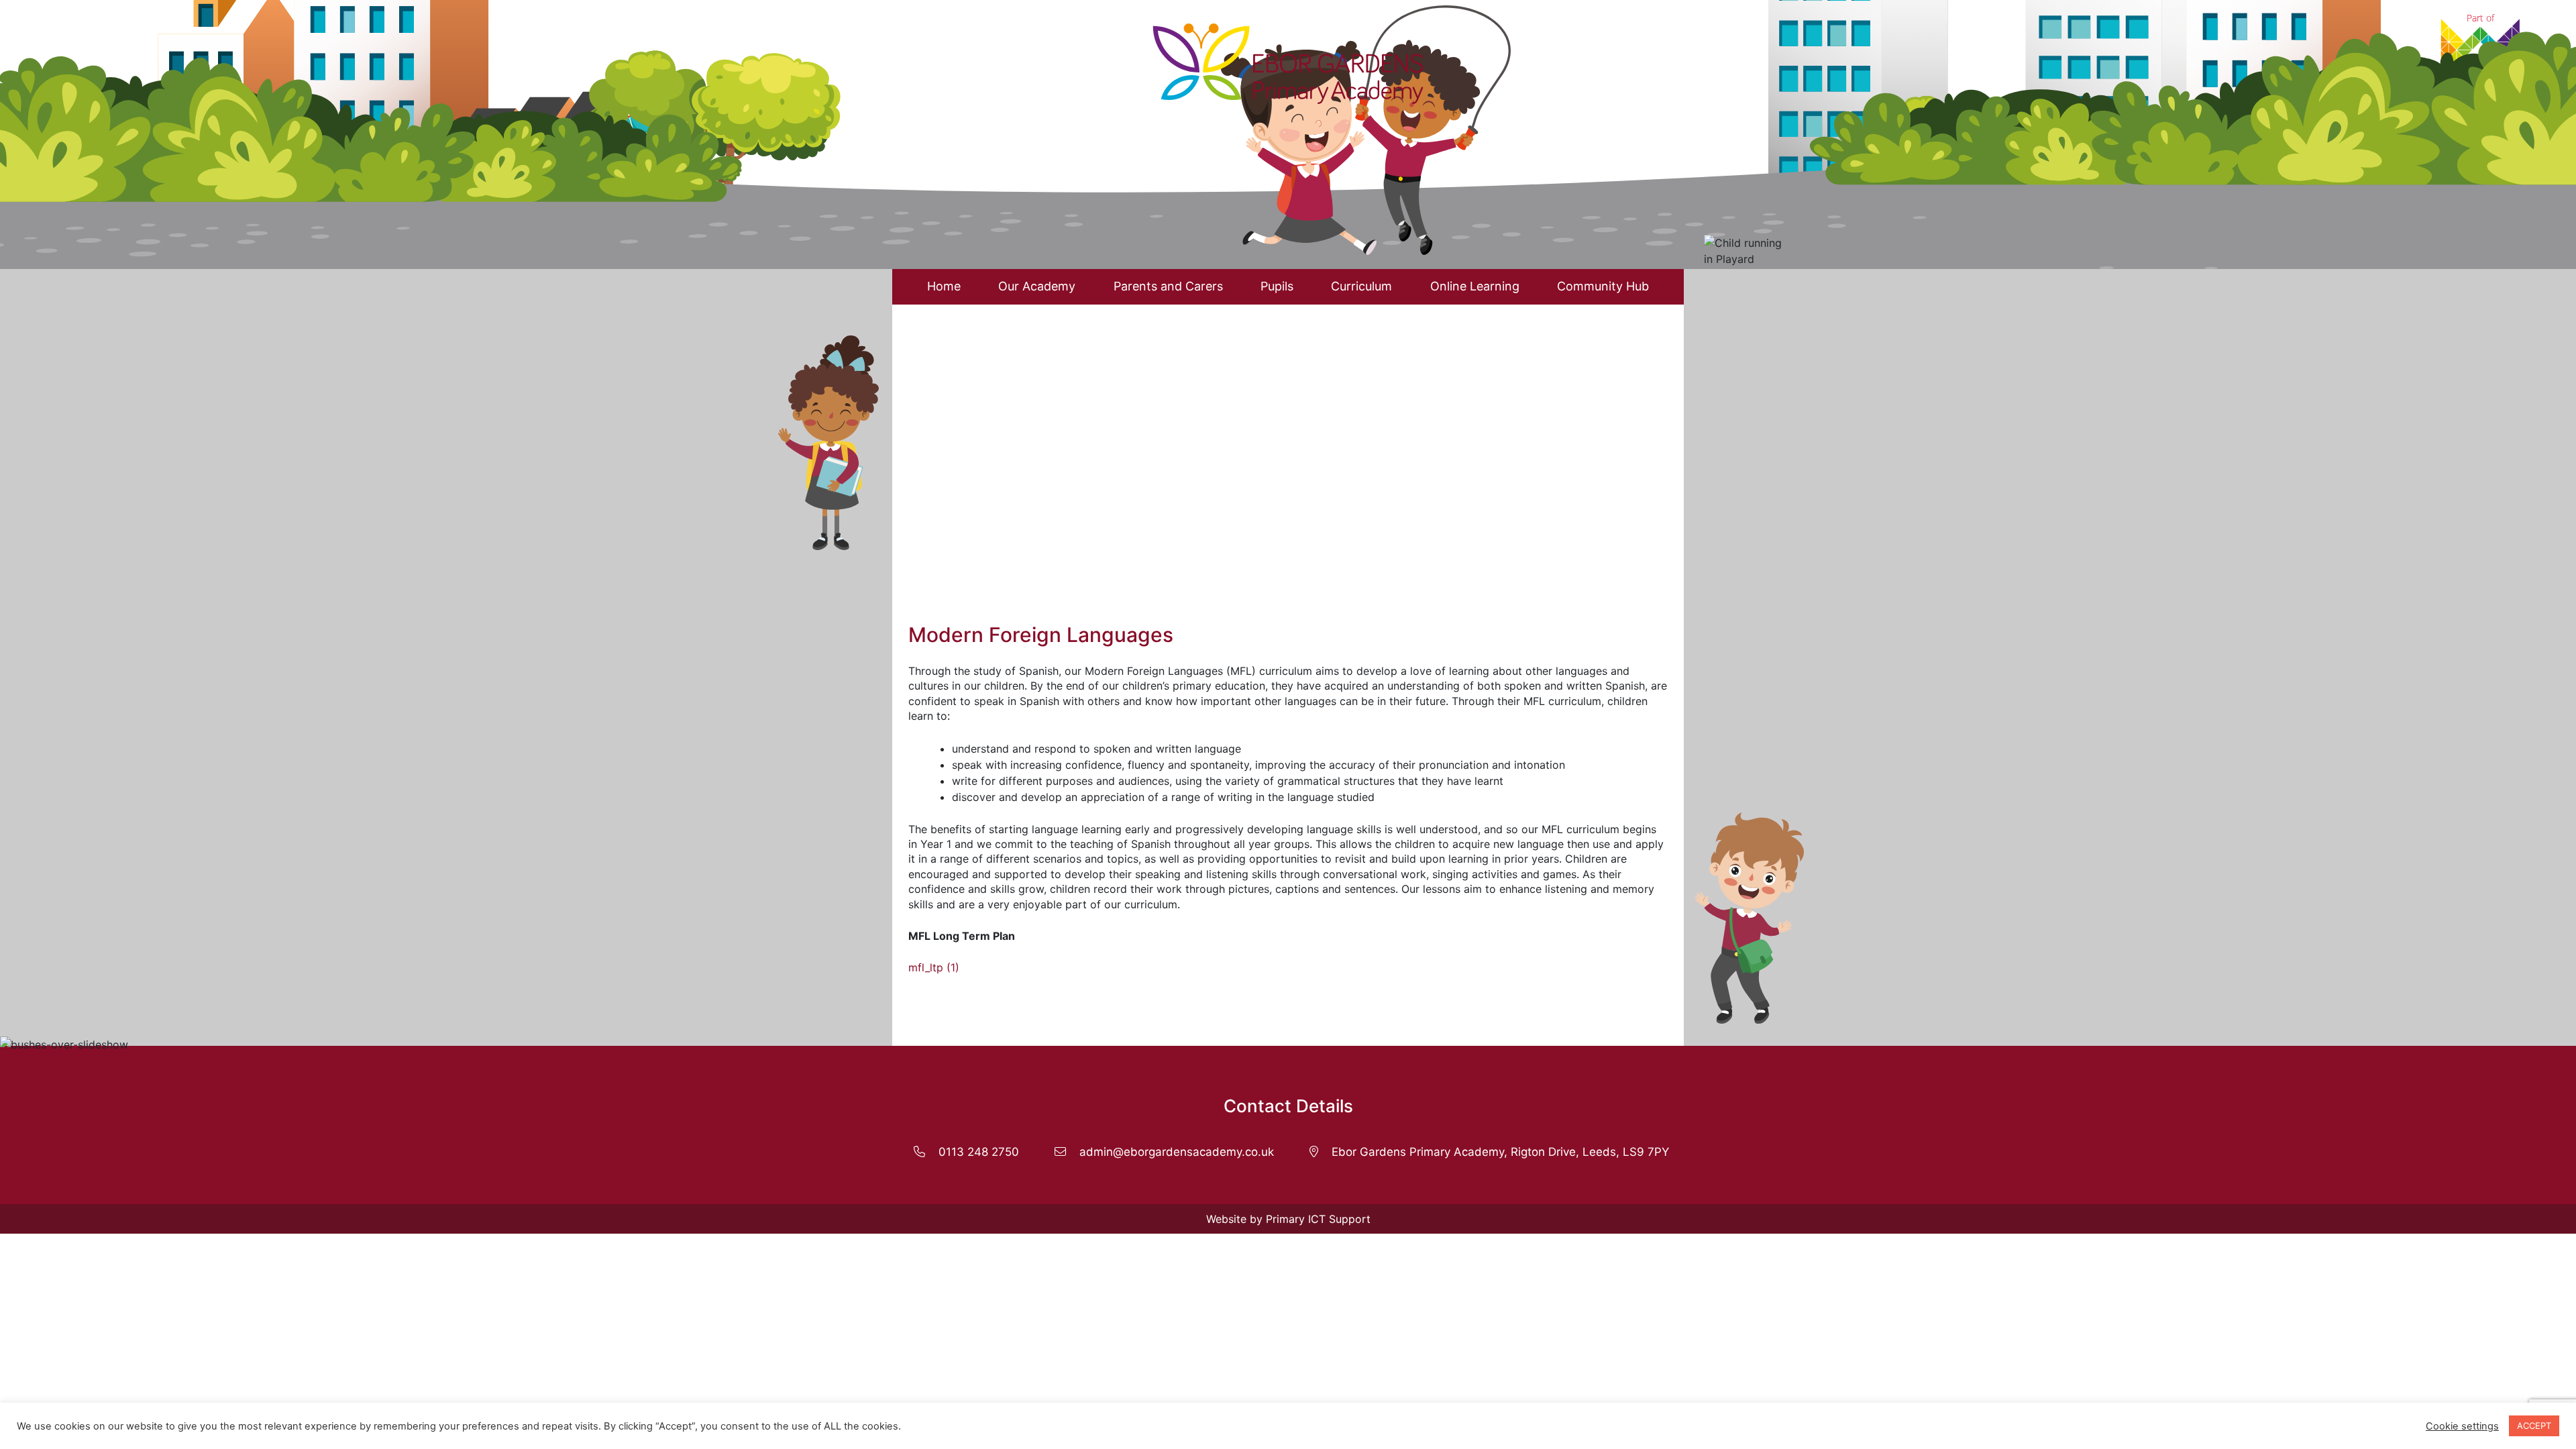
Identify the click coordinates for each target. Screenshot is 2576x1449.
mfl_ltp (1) (934, 967)
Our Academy (1037, 286)
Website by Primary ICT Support (1288, 1219)
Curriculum (1361, 286)
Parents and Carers (1168, 286)
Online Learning (1475, 286)
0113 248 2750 (979, 1152)
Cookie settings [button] (2462, 1426)
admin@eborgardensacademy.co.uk (1177, 1152)
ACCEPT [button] (2534, 1426)
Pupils (1277, 286)
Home (944, 286)
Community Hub (1603, 286)
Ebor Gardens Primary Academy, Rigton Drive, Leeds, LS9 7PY (1500, 1152)
